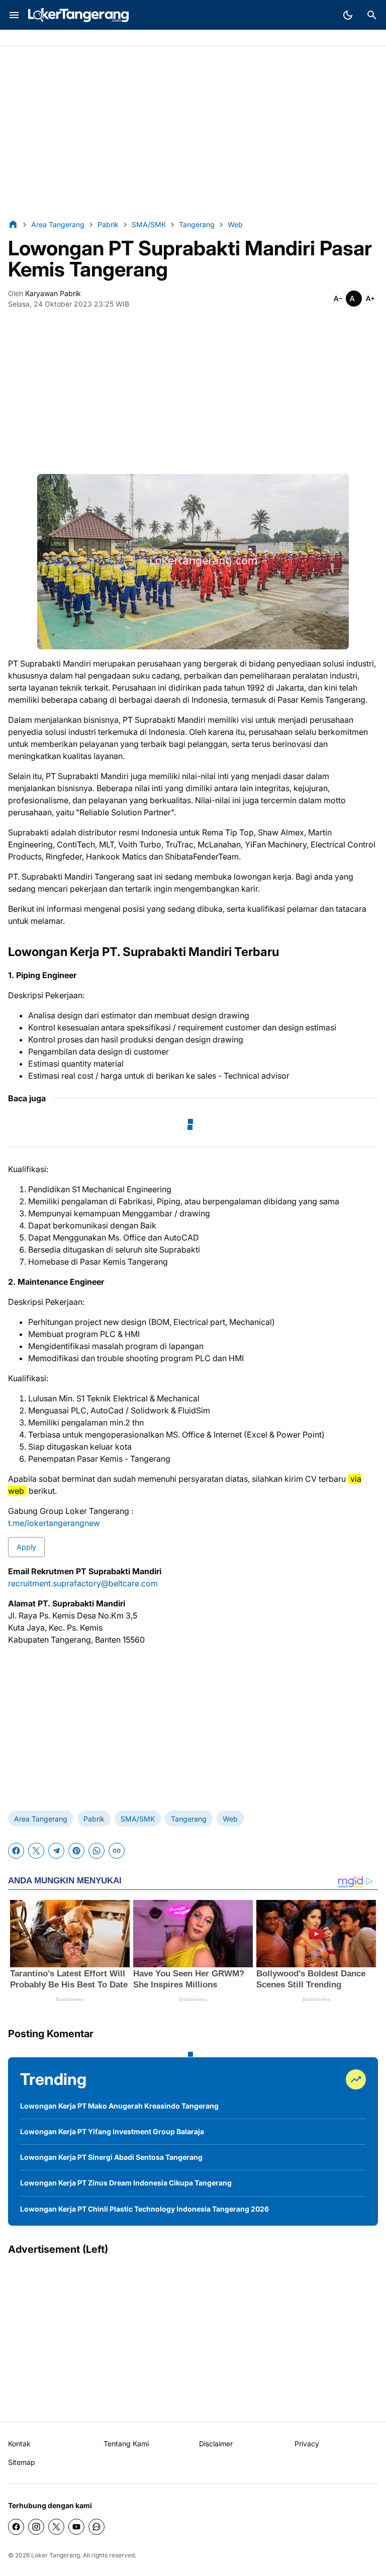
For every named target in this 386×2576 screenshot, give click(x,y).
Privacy (307, 2444)
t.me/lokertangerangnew (54, 1523)
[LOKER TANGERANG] (78, 15)
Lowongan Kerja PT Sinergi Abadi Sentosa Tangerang (111, 2157)
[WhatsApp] (96, 1851)
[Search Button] (372, 15)
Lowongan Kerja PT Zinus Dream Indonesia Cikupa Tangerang (126, 2183)
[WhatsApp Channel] (96, 2527)
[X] (36, 1851)
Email (119, 38)
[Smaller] (338, 299)
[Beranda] (13, 224)
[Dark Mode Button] (348, 15)
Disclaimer (216, 2444)
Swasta (49, 38)
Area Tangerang (41, 1819)
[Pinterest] (76, 1851)
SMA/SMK (138, 1819)
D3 (98, 38)
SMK (77, 38)
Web (230, 1819)
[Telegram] (56, 1851)
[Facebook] (16, 1851)
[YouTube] (76, 2527)
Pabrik (19, 38)
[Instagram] (36, 2527)
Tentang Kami (126, 2444)
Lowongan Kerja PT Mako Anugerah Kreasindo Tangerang (119, 2106)
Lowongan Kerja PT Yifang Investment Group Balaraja (112, 2131)
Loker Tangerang (56, 2555)
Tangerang (189, 1819)
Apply (26, 1547)
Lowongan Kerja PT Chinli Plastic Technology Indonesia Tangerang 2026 (144, 2209)
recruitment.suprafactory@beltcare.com (83, 1583)
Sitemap (22, 2462)
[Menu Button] (14, 15)
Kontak (19, 2444)
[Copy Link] (117, 1851)
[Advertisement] (193, 133)
